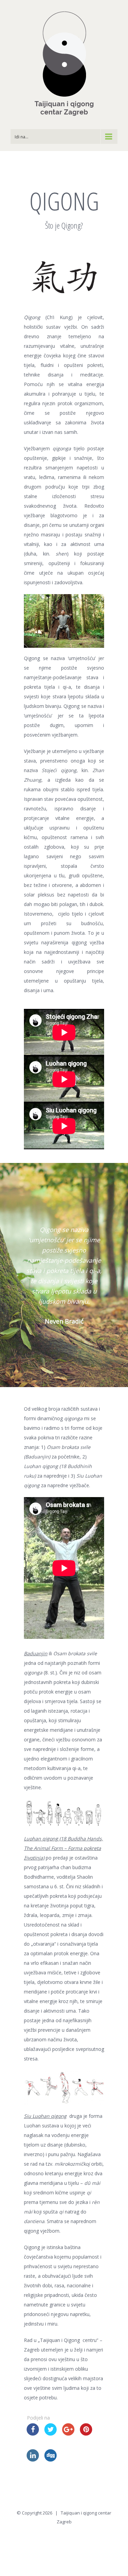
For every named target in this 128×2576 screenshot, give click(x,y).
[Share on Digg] (51, 2459)
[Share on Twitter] (51, 2434)
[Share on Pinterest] (86, 2434)
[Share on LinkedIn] (33, 2459)
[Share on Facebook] (33, 2434)
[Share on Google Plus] (68, 2434)
